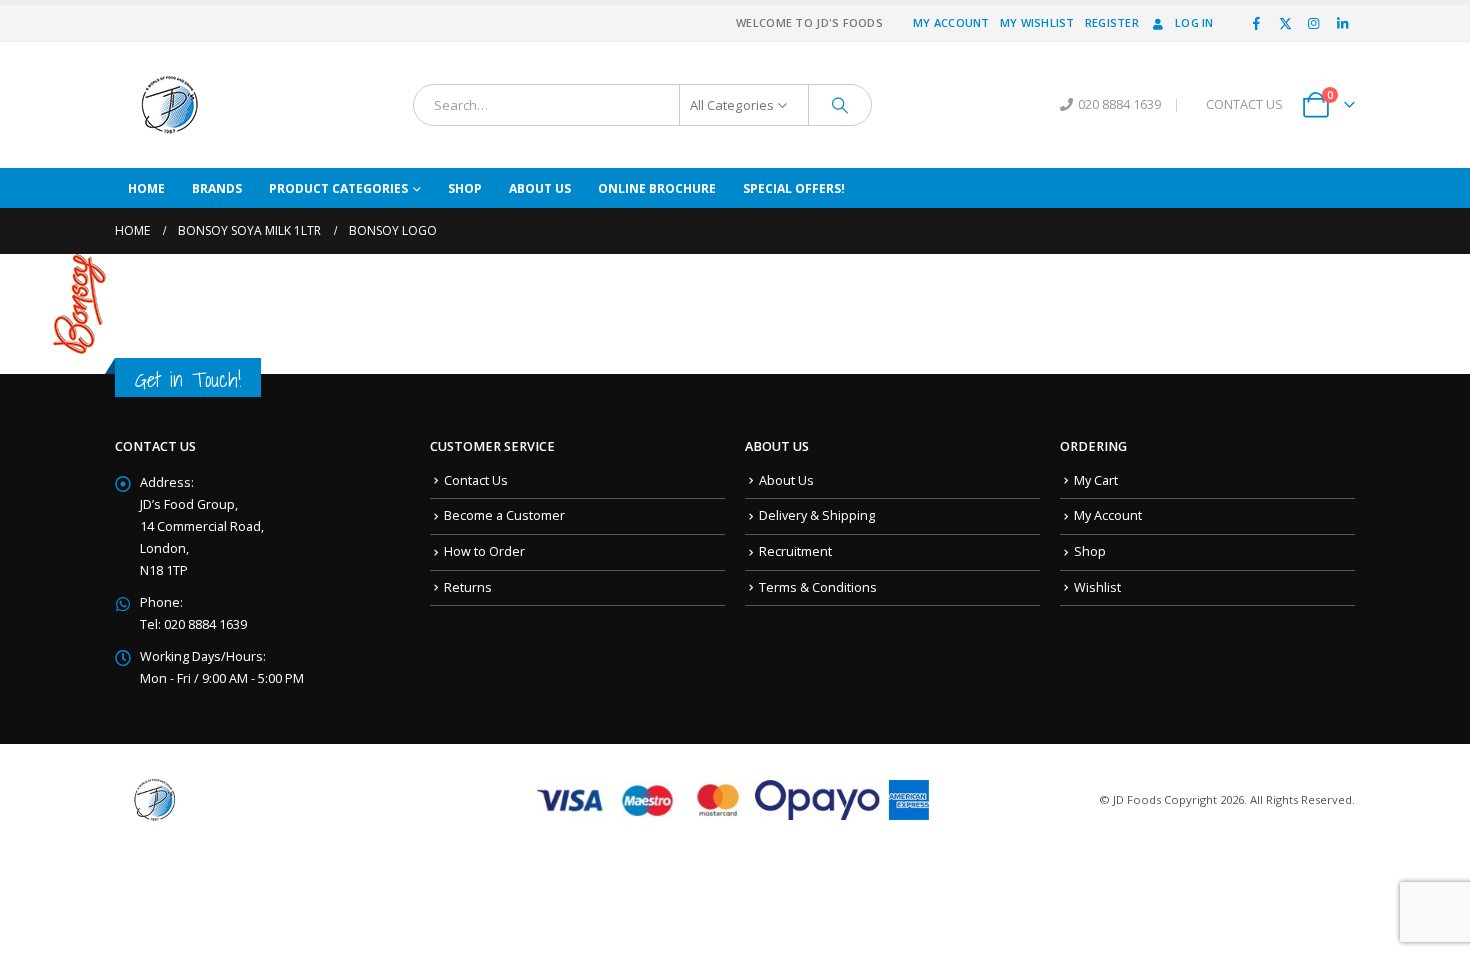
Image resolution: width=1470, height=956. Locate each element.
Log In (1194, 22)
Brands (217, 188)
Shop (465, 188)
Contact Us (476, 480)
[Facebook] (1257, 23)
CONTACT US (1244, 104)
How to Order (484, 551)
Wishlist (1097, 587)
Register (1112, 22)
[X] (1285, 23)
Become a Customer (504, 515)
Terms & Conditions (818, 587)
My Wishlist (1037, 22)
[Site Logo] (170, 105)
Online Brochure (657, 188)
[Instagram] (1314, 23)
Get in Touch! (188, 379)
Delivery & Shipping (817, 515)
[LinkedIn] (1342, 23)
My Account (951, 22)
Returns (468, 587)
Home (146, 188)
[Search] (840, 105)
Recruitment (795, 551)
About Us (540, 188)
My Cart (1096, 480)
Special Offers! (794, 188)
